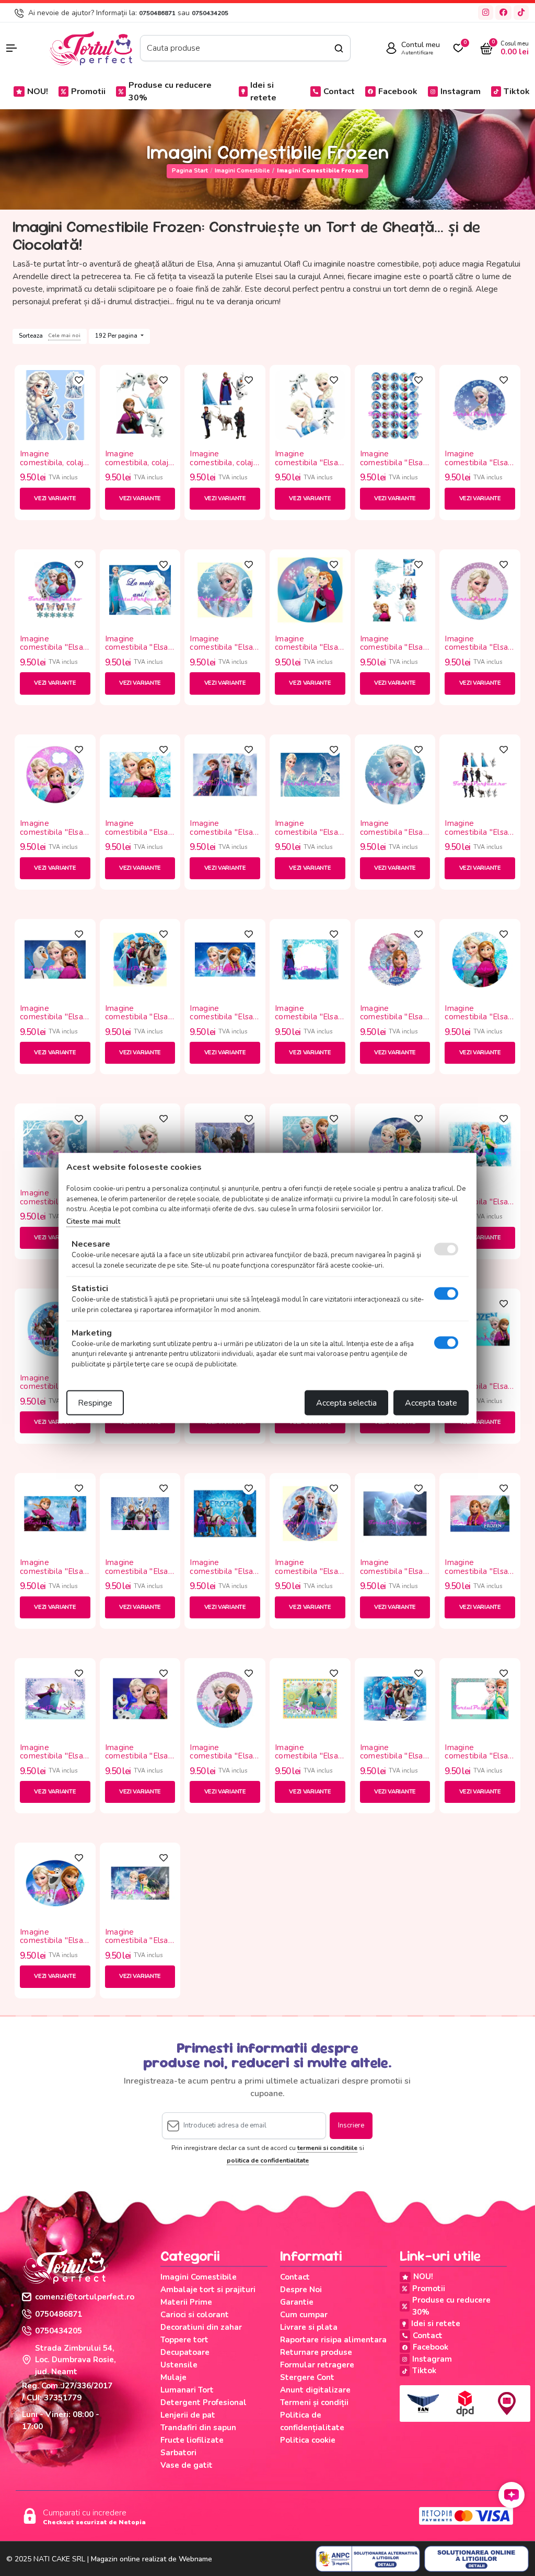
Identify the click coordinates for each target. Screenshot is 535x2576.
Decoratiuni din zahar (201, 2327)
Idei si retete (263, 91)
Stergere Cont (307, 2377)
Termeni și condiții (314, 2402)
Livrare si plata (309, 2327)
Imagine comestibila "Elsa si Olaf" (306, 458)
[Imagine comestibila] (310, 405)
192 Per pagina (117, 336)
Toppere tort (184, 2340)
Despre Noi (301, 2290)
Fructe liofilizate (192, 2440)
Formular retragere (317, 2365)
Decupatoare (185, 2352)
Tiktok (517, 91)
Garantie (297, 2302)
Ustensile (179, 2365)
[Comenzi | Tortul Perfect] (90, 48)
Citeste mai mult (93, 1221)
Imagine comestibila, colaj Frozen (51, 458)
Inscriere (351, 2125)
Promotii (88, 91)
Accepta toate (431, 1403)
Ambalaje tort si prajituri (208, 2290)
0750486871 (157, 13)
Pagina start (190, 171)
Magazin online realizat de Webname (152, 2559)
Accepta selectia (346, 1403)
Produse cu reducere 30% (170, 91)
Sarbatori (178, 2453)
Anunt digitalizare (315, 2390)
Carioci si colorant (195, 2315)
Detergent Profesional (203, 2402)
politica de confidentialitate (268, 2160)
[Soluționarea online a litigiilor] (476, 2559)
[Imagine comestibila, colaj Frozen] (55, 405)
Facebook (398, 91)
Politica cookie (308, 2440)
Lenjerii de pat (188, 2415)
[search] (339, 48)
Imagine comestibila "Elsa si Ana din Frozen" (393, 458)
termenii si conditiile (327, 2148)
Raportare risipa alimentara (333, 2340)
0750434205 (210, 13)
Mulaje (173, 2377)
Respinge (95, 1403)
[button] (22, 48)
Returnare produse (316, 2352)
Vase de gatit (187, 2465)
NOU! (38, 91)
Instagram (461, 91)
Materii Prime (186, 2302)
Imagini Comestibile (242, 171)
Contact (339, 91)
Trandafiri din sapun (198, 2428)
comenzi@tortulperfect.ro (85, 2297)
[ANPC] (368, 2559)
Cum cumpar (304, 2315)
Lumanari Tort (187, 2390)
